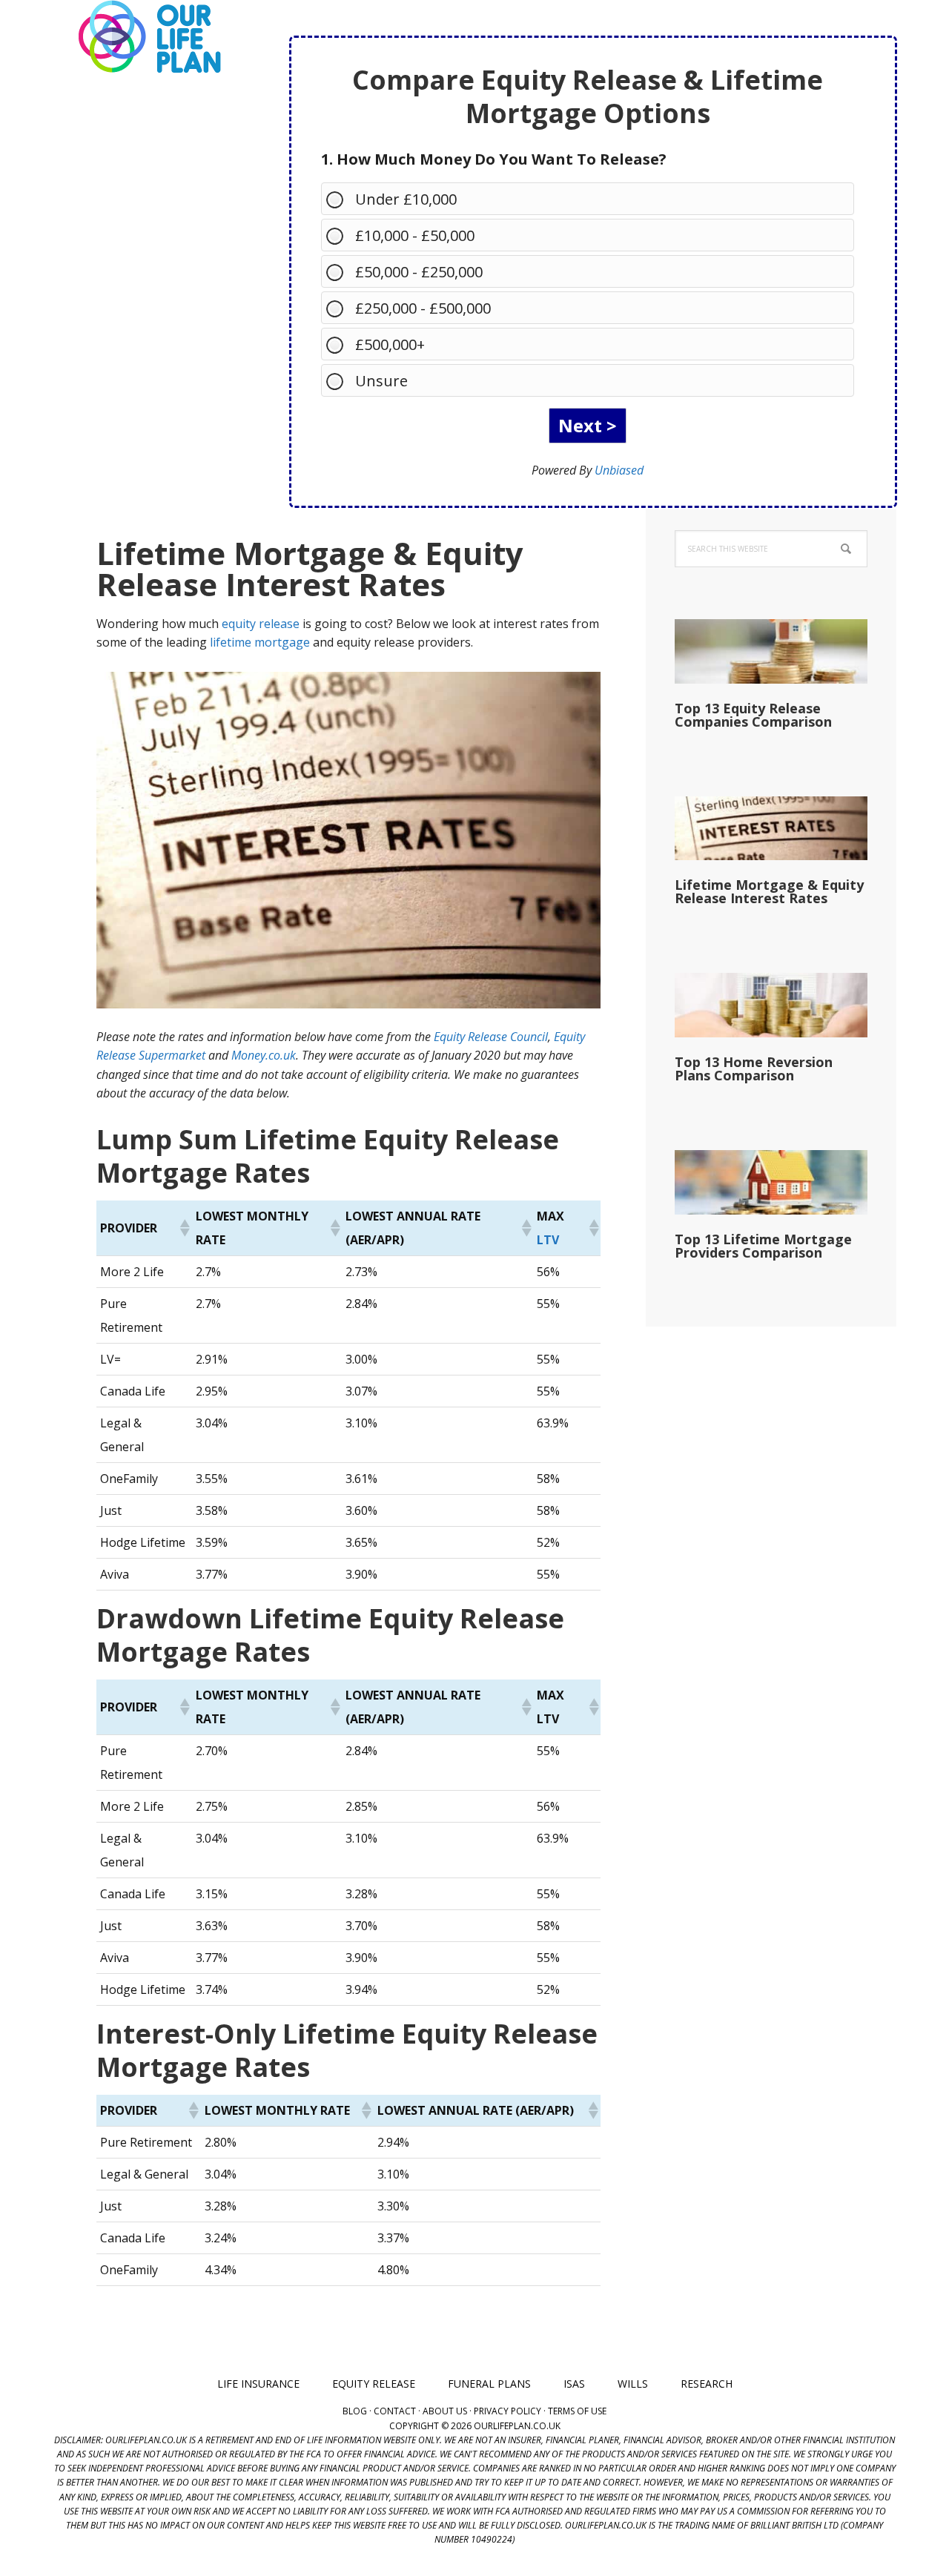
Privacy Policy (507, 2411)
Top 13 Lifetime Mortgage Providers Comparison (763, 1246)
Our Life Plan (148, 37)
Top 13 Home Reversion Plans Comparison (754, 1069)
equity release (261, 624)
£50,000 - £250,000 (419, 272)
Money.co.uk (264, 1055)
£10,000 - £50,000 (415, 235)
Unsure (381, 381)
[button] (184, 1228)
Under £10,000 (406, 199)
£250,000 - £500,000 (423, 308)
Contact (395, 2411)
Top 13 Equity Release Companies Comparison (753, 715)
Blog (355, 2411)
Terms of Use (577, 2411)
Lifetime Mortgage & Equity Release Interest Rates (769, 891)
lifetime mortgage (260, 642)
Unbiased (619, 470)
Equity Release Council (491, 1037)
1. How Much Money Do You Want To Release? (494, 159)
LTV (548, 1240)
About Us (445, 2411)
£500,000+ (390, 344)
